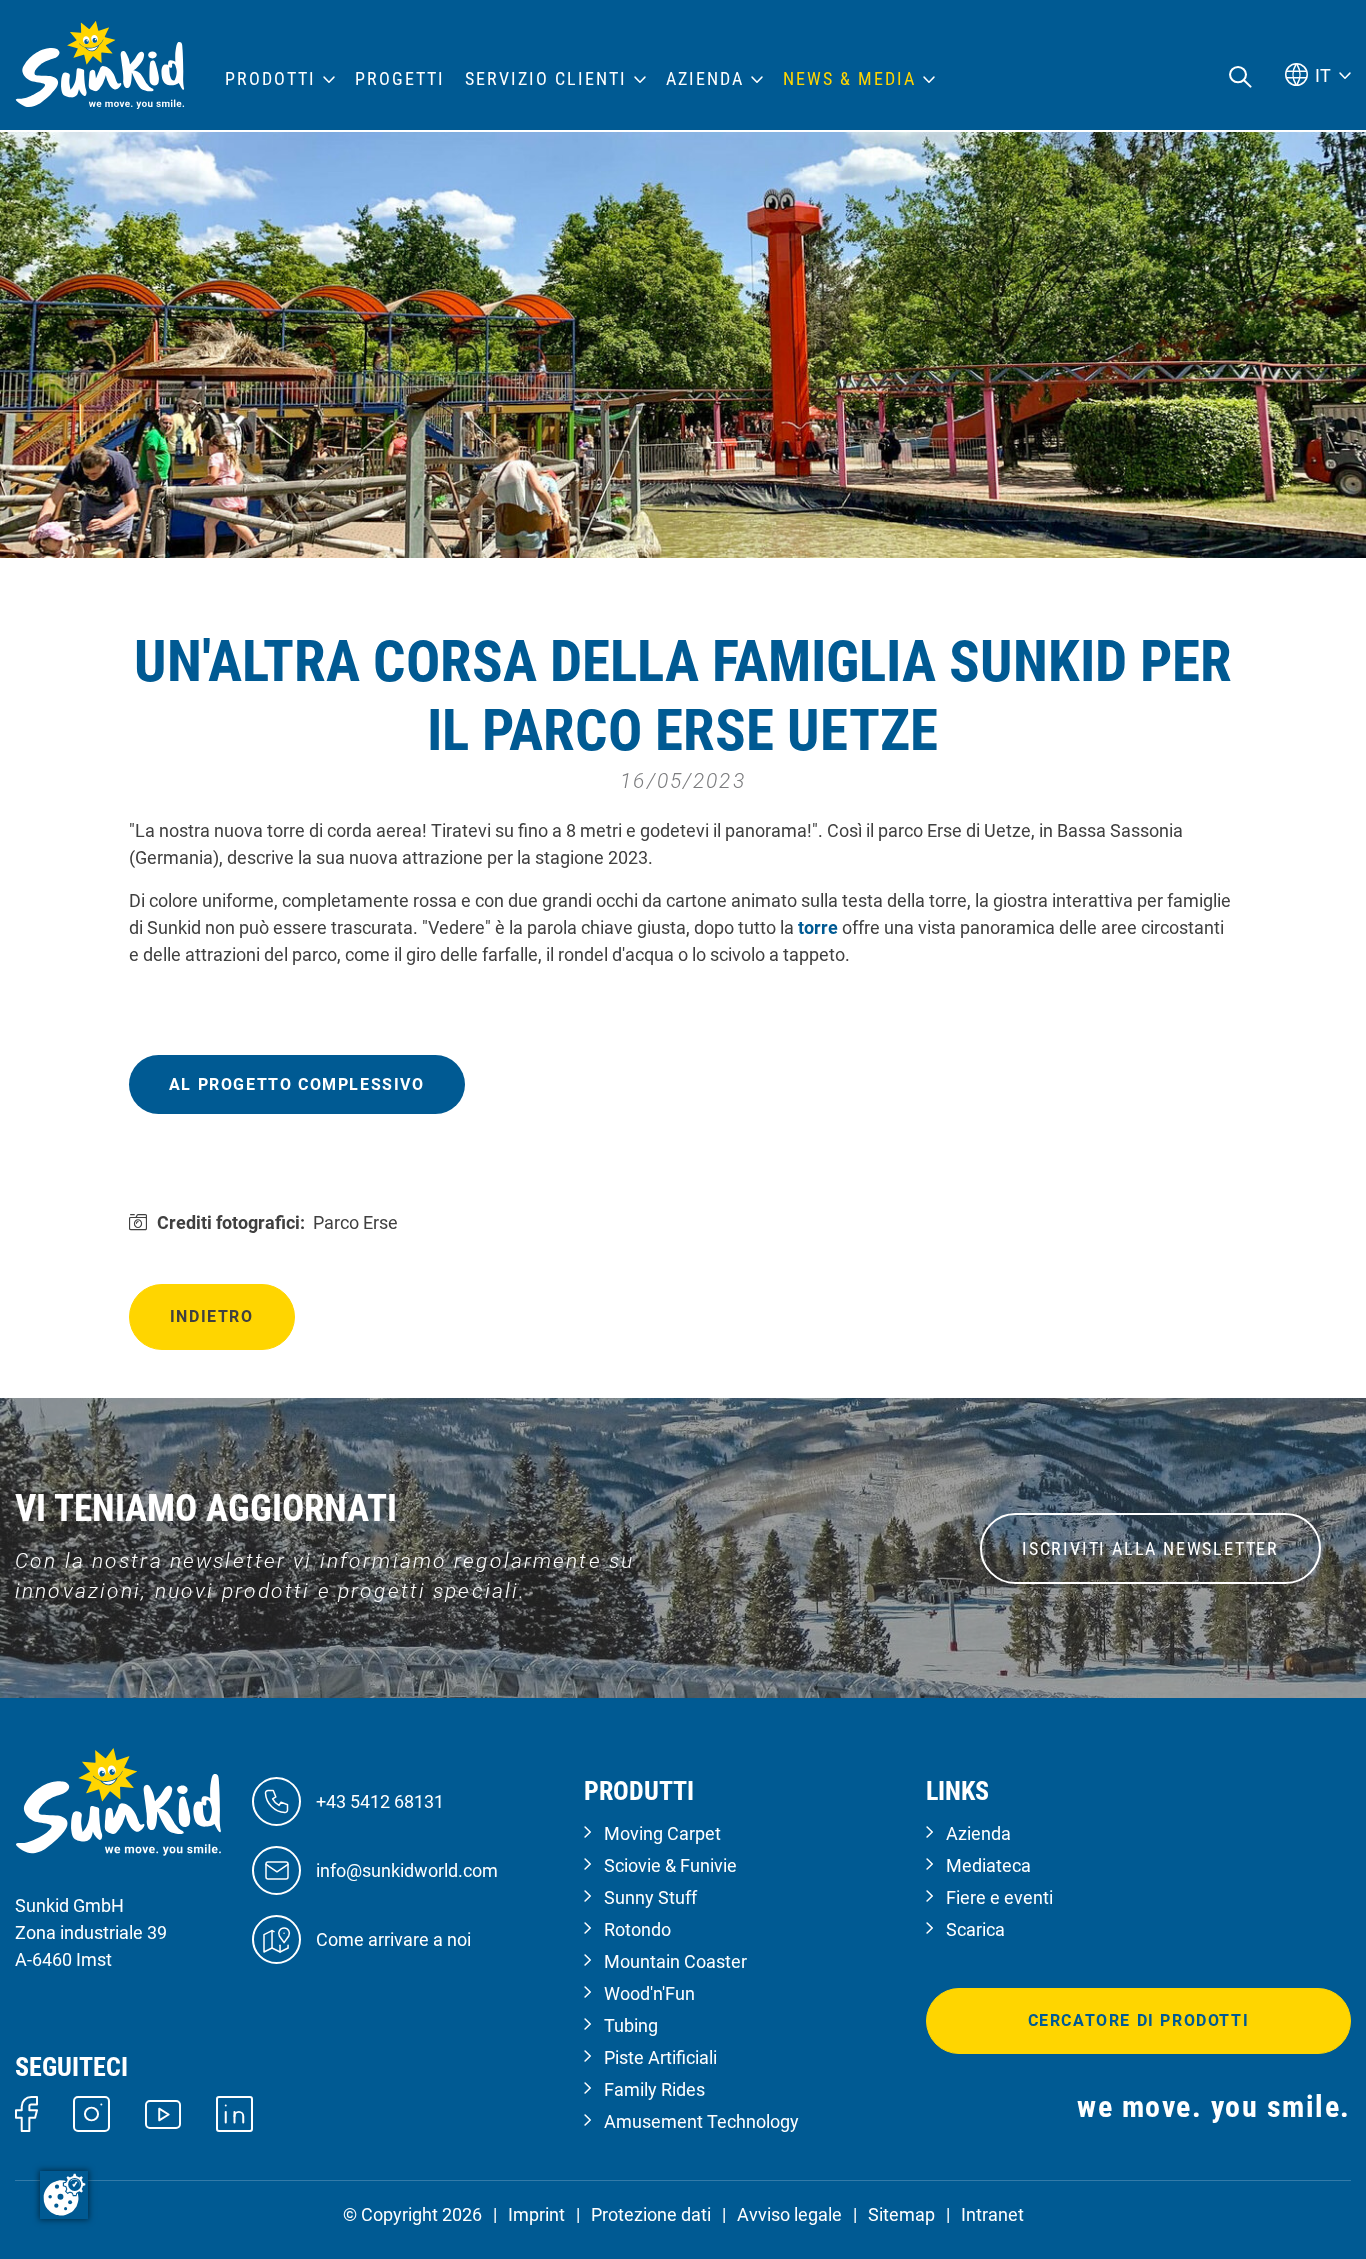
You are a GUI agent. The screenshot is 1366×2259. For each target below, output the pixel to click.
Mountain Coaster (675, 1961)
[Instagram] (91, 2112)
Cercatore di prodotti (1139, 2020)
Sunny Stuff (650, 1897)
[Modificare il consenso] (64, 2195)
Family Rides (654, 2089)
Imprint (536, 2214)
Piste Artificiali (660, 2057)
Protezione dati (651, 2214)
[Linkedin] (234, 2112)
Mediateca (988, 1865)
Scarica (975, 1929)
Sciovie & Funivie (670, 1865)
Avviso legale (789, 2214)
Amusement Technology (701, 2121)
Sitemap (901, 2214)
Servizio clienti (546, 79)
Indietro (212, 1316)
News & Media (849, 79)
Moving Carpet (662, 1833)
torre (820, 927)
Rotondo (637, 1929)
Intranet (992, 2214)
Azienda (978, 1833)
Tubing (631, 2025)
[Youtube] (163, 2112)
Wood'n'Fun (649, 1993)
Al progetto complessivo (297, 1084)
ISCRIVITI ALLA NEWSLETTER (1150, 1548)
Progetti (400, 79)
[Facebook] (26, 2112)
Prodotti (270, 79)
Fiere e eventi (999, 1897)
